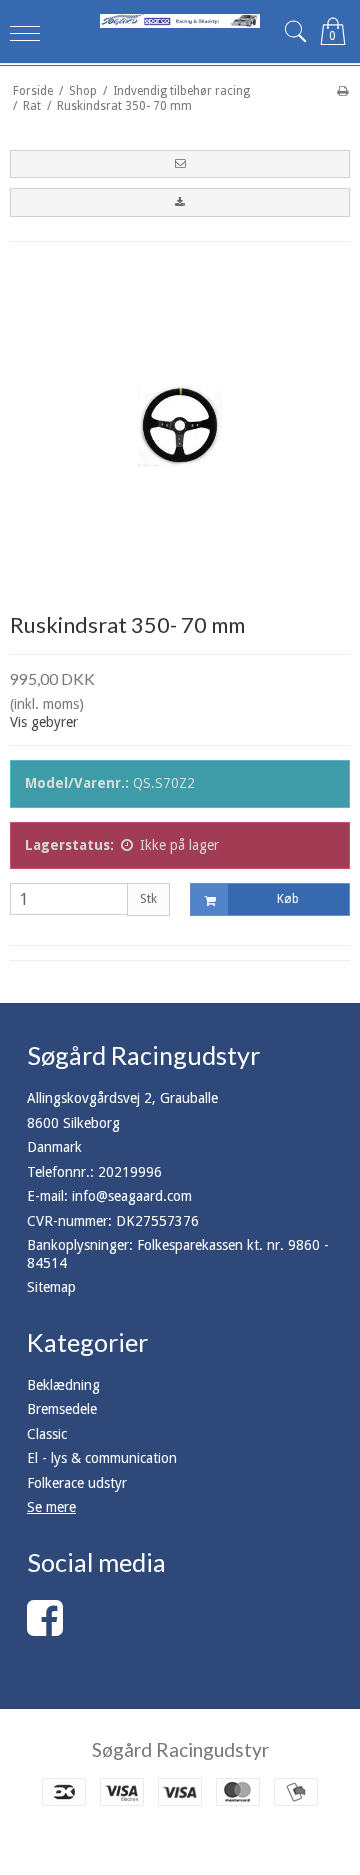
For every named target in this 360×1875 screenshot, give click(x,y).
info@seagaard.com (132, 1196)
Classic (47, 1434)
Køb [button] (288, 899)
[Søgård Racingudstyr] (180, 21)
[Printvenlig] (342, 91)
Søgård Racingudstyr (180, 1749)
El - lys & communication (102, 1458)
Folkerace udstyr (77, 1483)
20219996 (130, 1172)
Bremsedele (62, 1409)
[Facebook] (45, 1628)
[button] (180, 164)
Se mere (51, 1507)
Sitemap (51, 1287)
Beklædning (63, 1385)
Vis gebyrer (44, 722)
